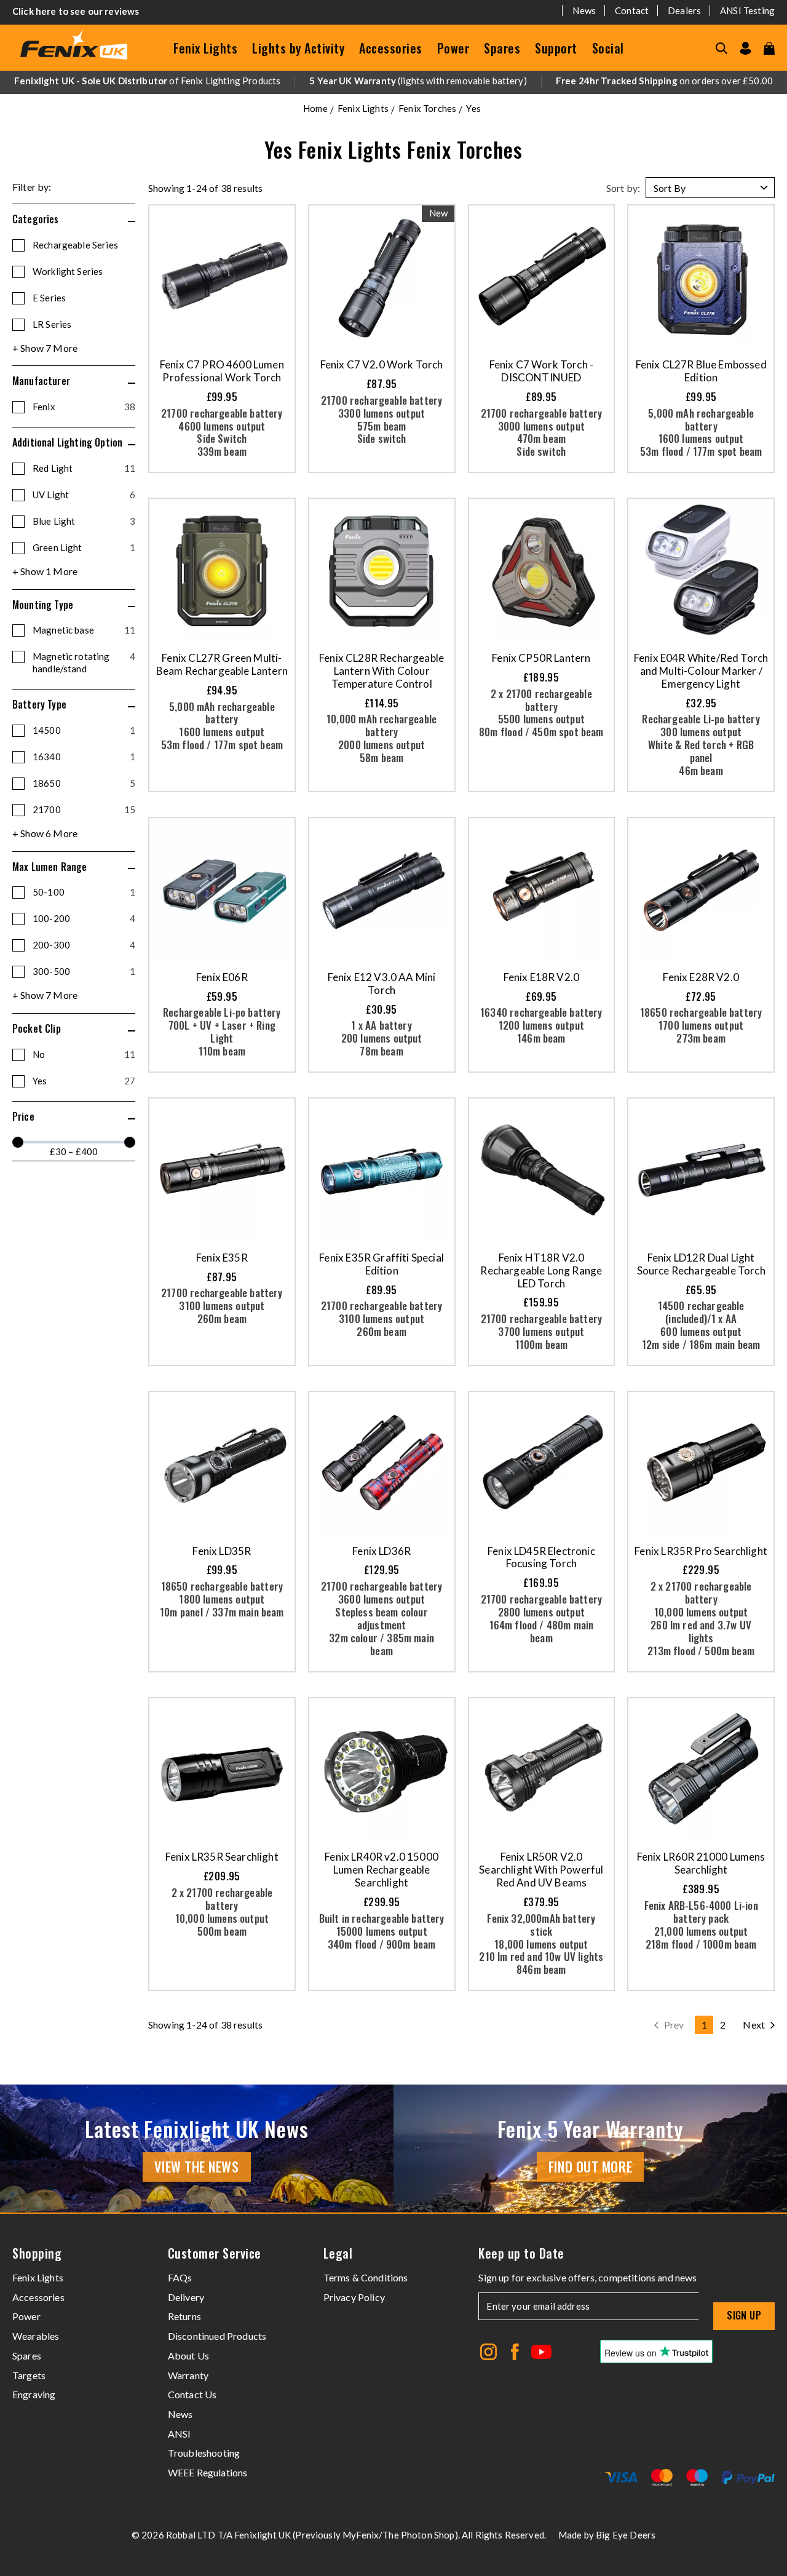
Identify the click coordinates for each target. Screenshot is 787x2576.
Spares (502, 48)
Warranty (188, 2375)
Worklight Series (68, 271)
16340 (84, 757)
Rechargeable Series (75, 245)
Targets (29, 2375)
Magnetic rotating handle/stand (84, 662)
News (584, 10)
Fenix (84, 407)
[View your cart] (769, 48)
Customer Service (215, 2253)
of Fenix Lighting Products (147, 81)
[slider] (18, 1142)
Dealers (684, 10)
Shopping (37, 2253)
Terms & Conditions (366, 2277)
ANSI (180, 2434)
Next (754, 2025)
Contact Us (192, 2394)
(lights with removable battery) (418, 81)
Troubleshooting (204, 2453)
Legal (338, 2253)
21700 (84, 809)
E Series (49, 298)
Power (453, 48)
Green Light (84, 547)
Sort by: (623, 188)
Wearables (36, 2336)
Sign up (744, 2315)
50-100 (84, 892)
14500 (84, 730)
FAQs (180, 2277)
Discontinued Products (217, 2336)
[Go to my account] (745, 48)
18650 (84, 783)
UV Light (84, 495)
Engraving (34, 2394)
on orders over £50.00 (664, 81)
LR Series (52, 324)
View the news (196, 2166)
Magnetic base (84, 630)
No (84, 1054)
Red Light (84, 468)
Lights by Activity (298, 48)
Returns (184, 2316)
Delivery (186, 2297)
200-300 (84, 945)
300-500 (84, 971)
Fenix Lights (205, 48)
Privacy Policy (354, 2297)
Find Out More (590, 2166)
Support (556, 48)
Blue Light (84, 521)
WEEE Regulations (208, 2472)
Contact (632, 10)
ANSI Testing (747, 10)
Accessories (391, 48)
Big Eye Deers (626, 2535)
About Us (188, 2355)
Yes (84, 1081)
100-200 (84, 918)
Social (608, 48)
